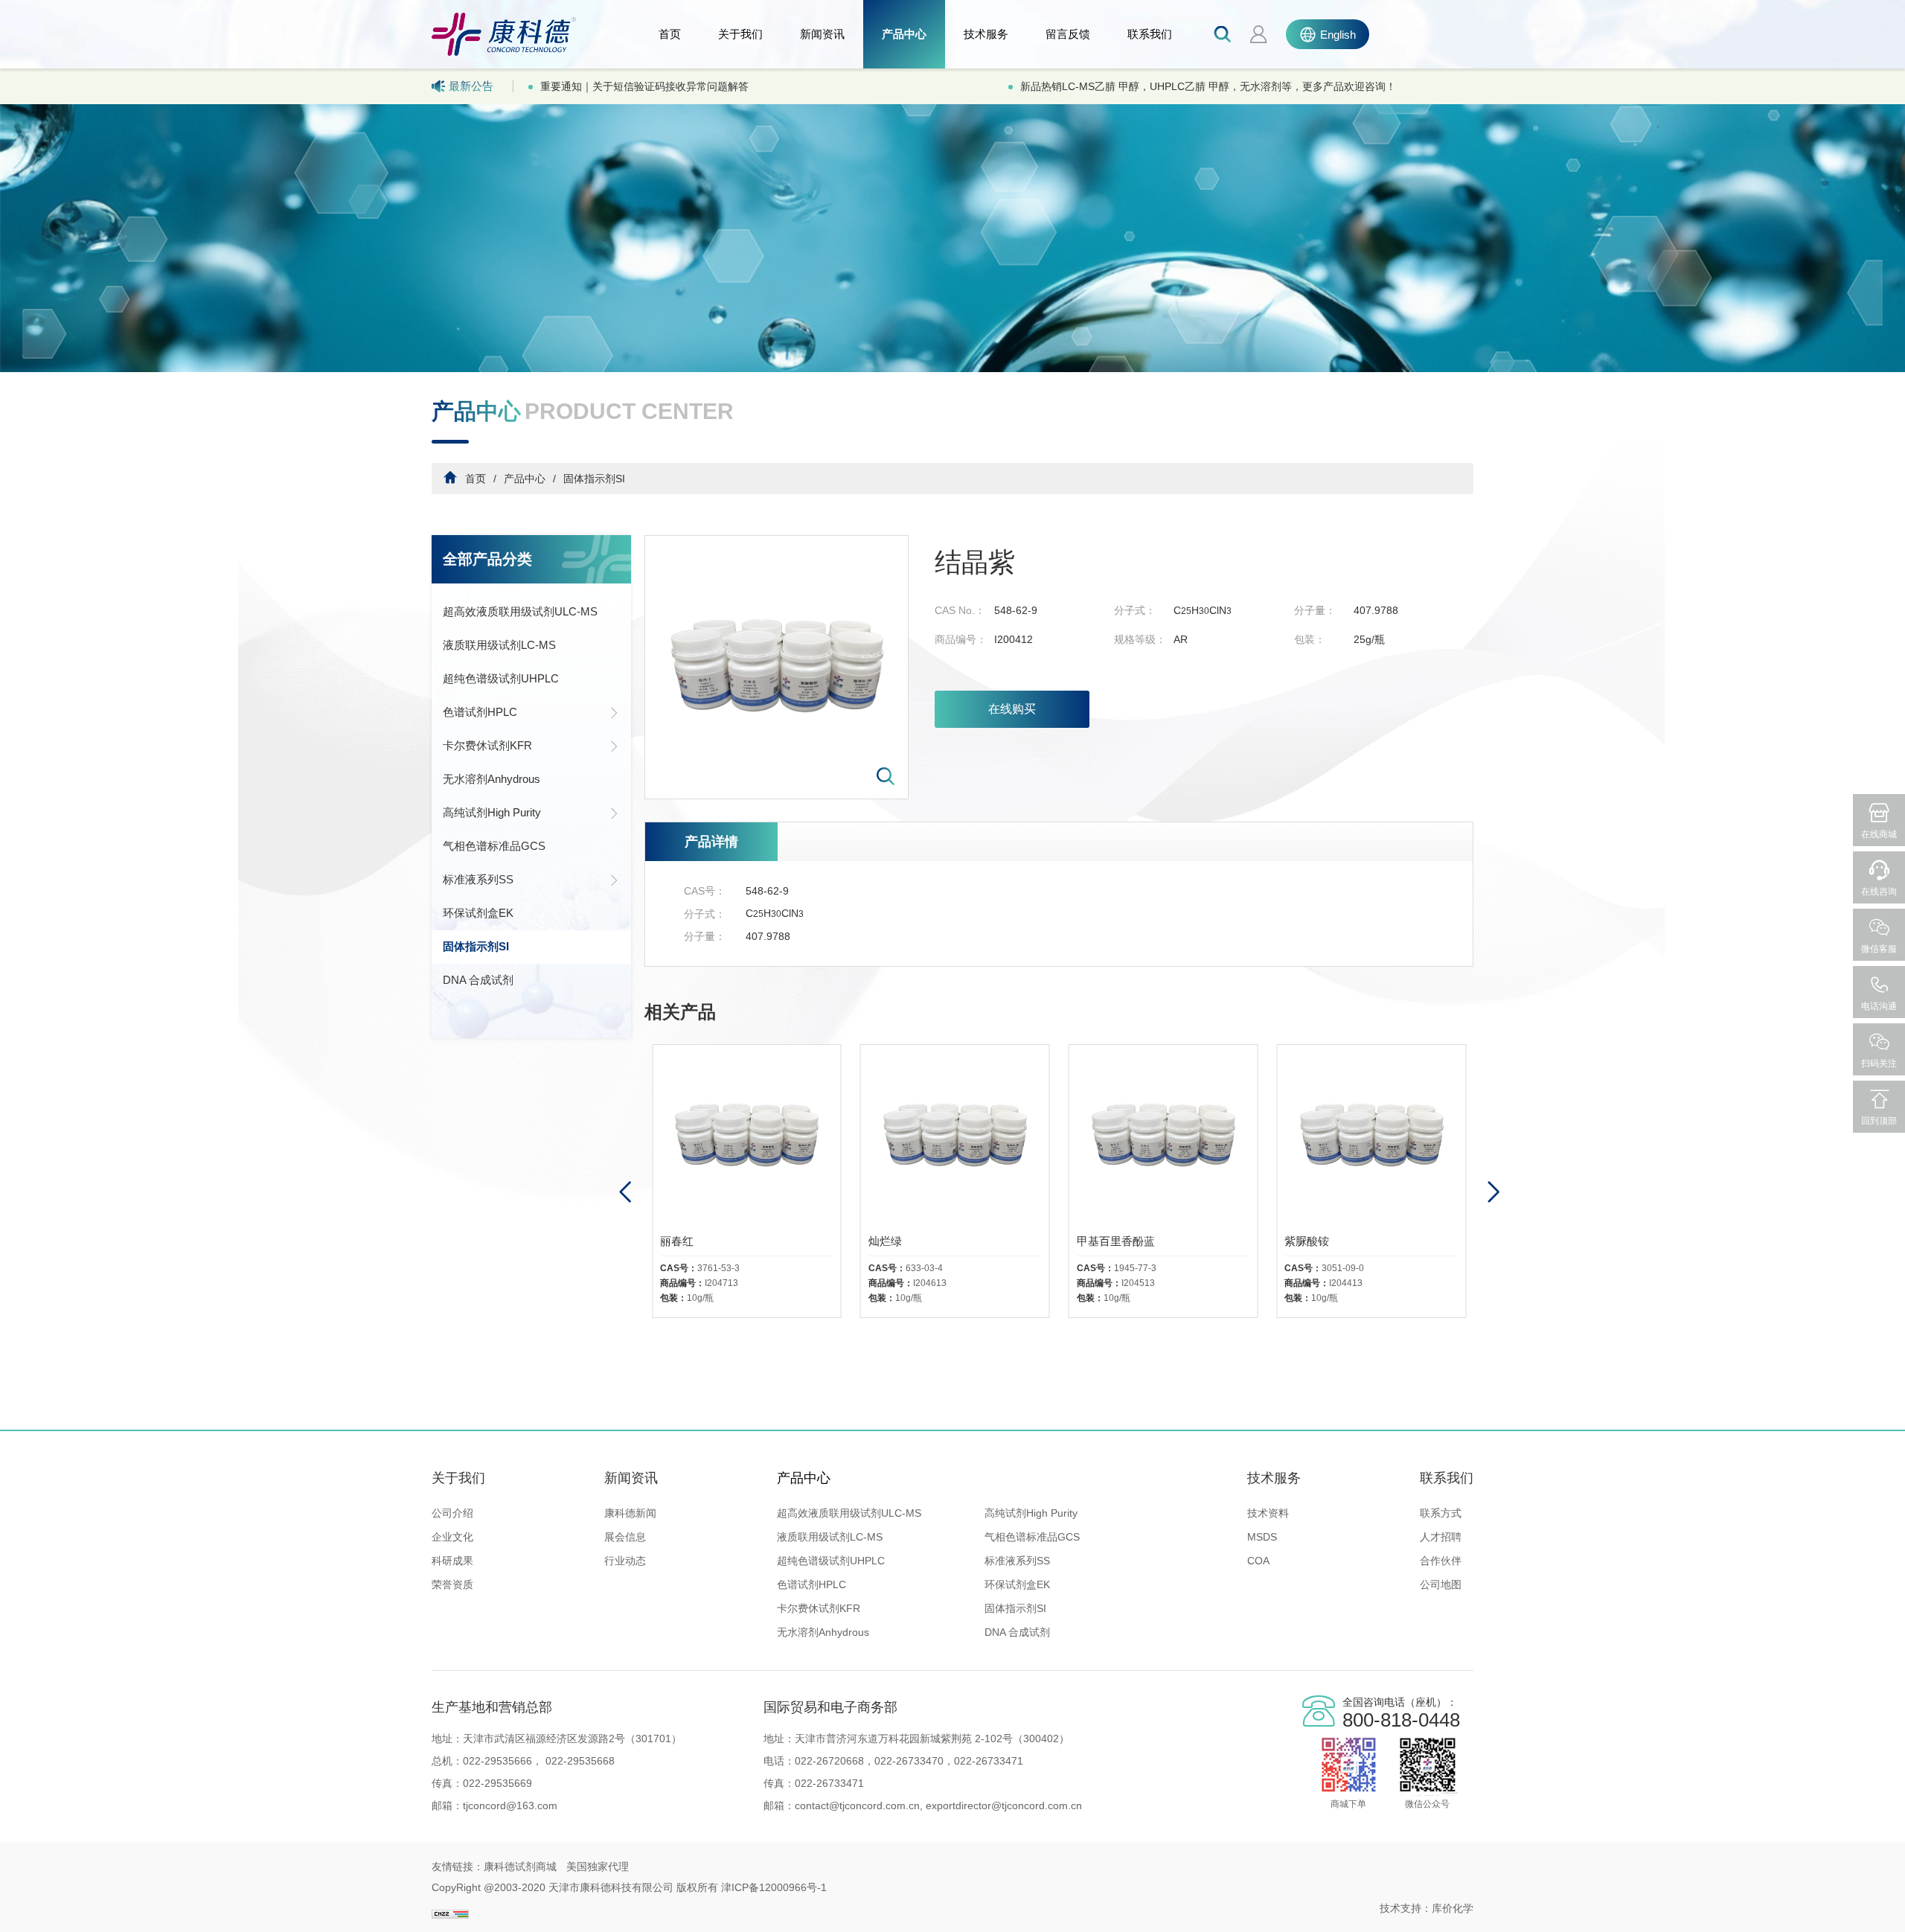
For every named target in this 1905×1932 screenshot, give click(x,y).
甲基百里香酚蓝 (907, 1241)
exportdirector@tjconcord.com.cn (1002, 1805)
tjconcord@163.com (510, 1805)
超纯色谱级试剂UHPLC (501, 678)
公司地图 (1441, 1584)
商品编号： (961, 639)
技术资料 (1268, 1513)
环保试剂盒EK (478, 913)
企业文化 (452, 1537)
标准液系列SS (478, 879)
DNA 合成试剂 (478, 980)
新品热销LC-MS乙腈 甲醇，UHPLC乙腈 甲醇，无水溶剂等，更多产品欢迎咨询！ (728, 86)
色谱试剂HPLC (480, 712)
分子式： (1135, 610)
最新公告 (471, 86)
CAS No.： (960, 610)
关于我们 (740, 34)
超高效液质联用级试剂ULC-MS (520, 611)
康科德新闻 (630, 1513)
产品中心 (904, 34)
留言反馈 (1068, 34)
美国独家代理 (598, 1867)
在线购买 (1012, 709)
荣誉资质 (452, 1584)
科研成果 (452, 1561)
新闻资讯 (822, 34)
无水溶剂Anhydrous (492, 779)
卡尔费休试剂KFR (487, 745)
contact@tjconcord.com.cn (857, 1805)
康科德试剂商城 (520, 1867)
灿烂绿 (677, 1241)
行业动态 (625, 1561)
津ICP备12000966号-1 (774, 1887)
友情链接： (458, 1867)
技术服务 (986, 34)
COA (1258, 1561)
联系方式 (1441, 1513)
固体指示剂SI (594, 479)
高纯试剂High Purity (492, 812)
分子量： (1315, 610)
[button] (1493, 1192)
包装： (1310, 639)
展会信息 (625, 1537)
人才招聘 (1441, 1537)
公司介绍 (452, 1513)
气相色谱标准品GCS (494, 846)
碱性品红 (1307, 1241)
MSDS (1262, 1537)
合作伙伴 (1441, 1561)
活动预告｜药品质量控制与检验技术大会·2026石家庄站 (1149, 86)
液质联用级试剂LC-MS (499, 645)
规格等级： (1140, 639)
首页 (670, 34)
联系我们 (1150, 34)
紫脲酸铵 (1099, 1241)
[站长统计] (450, 1908)
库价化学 (1453, 1908)
